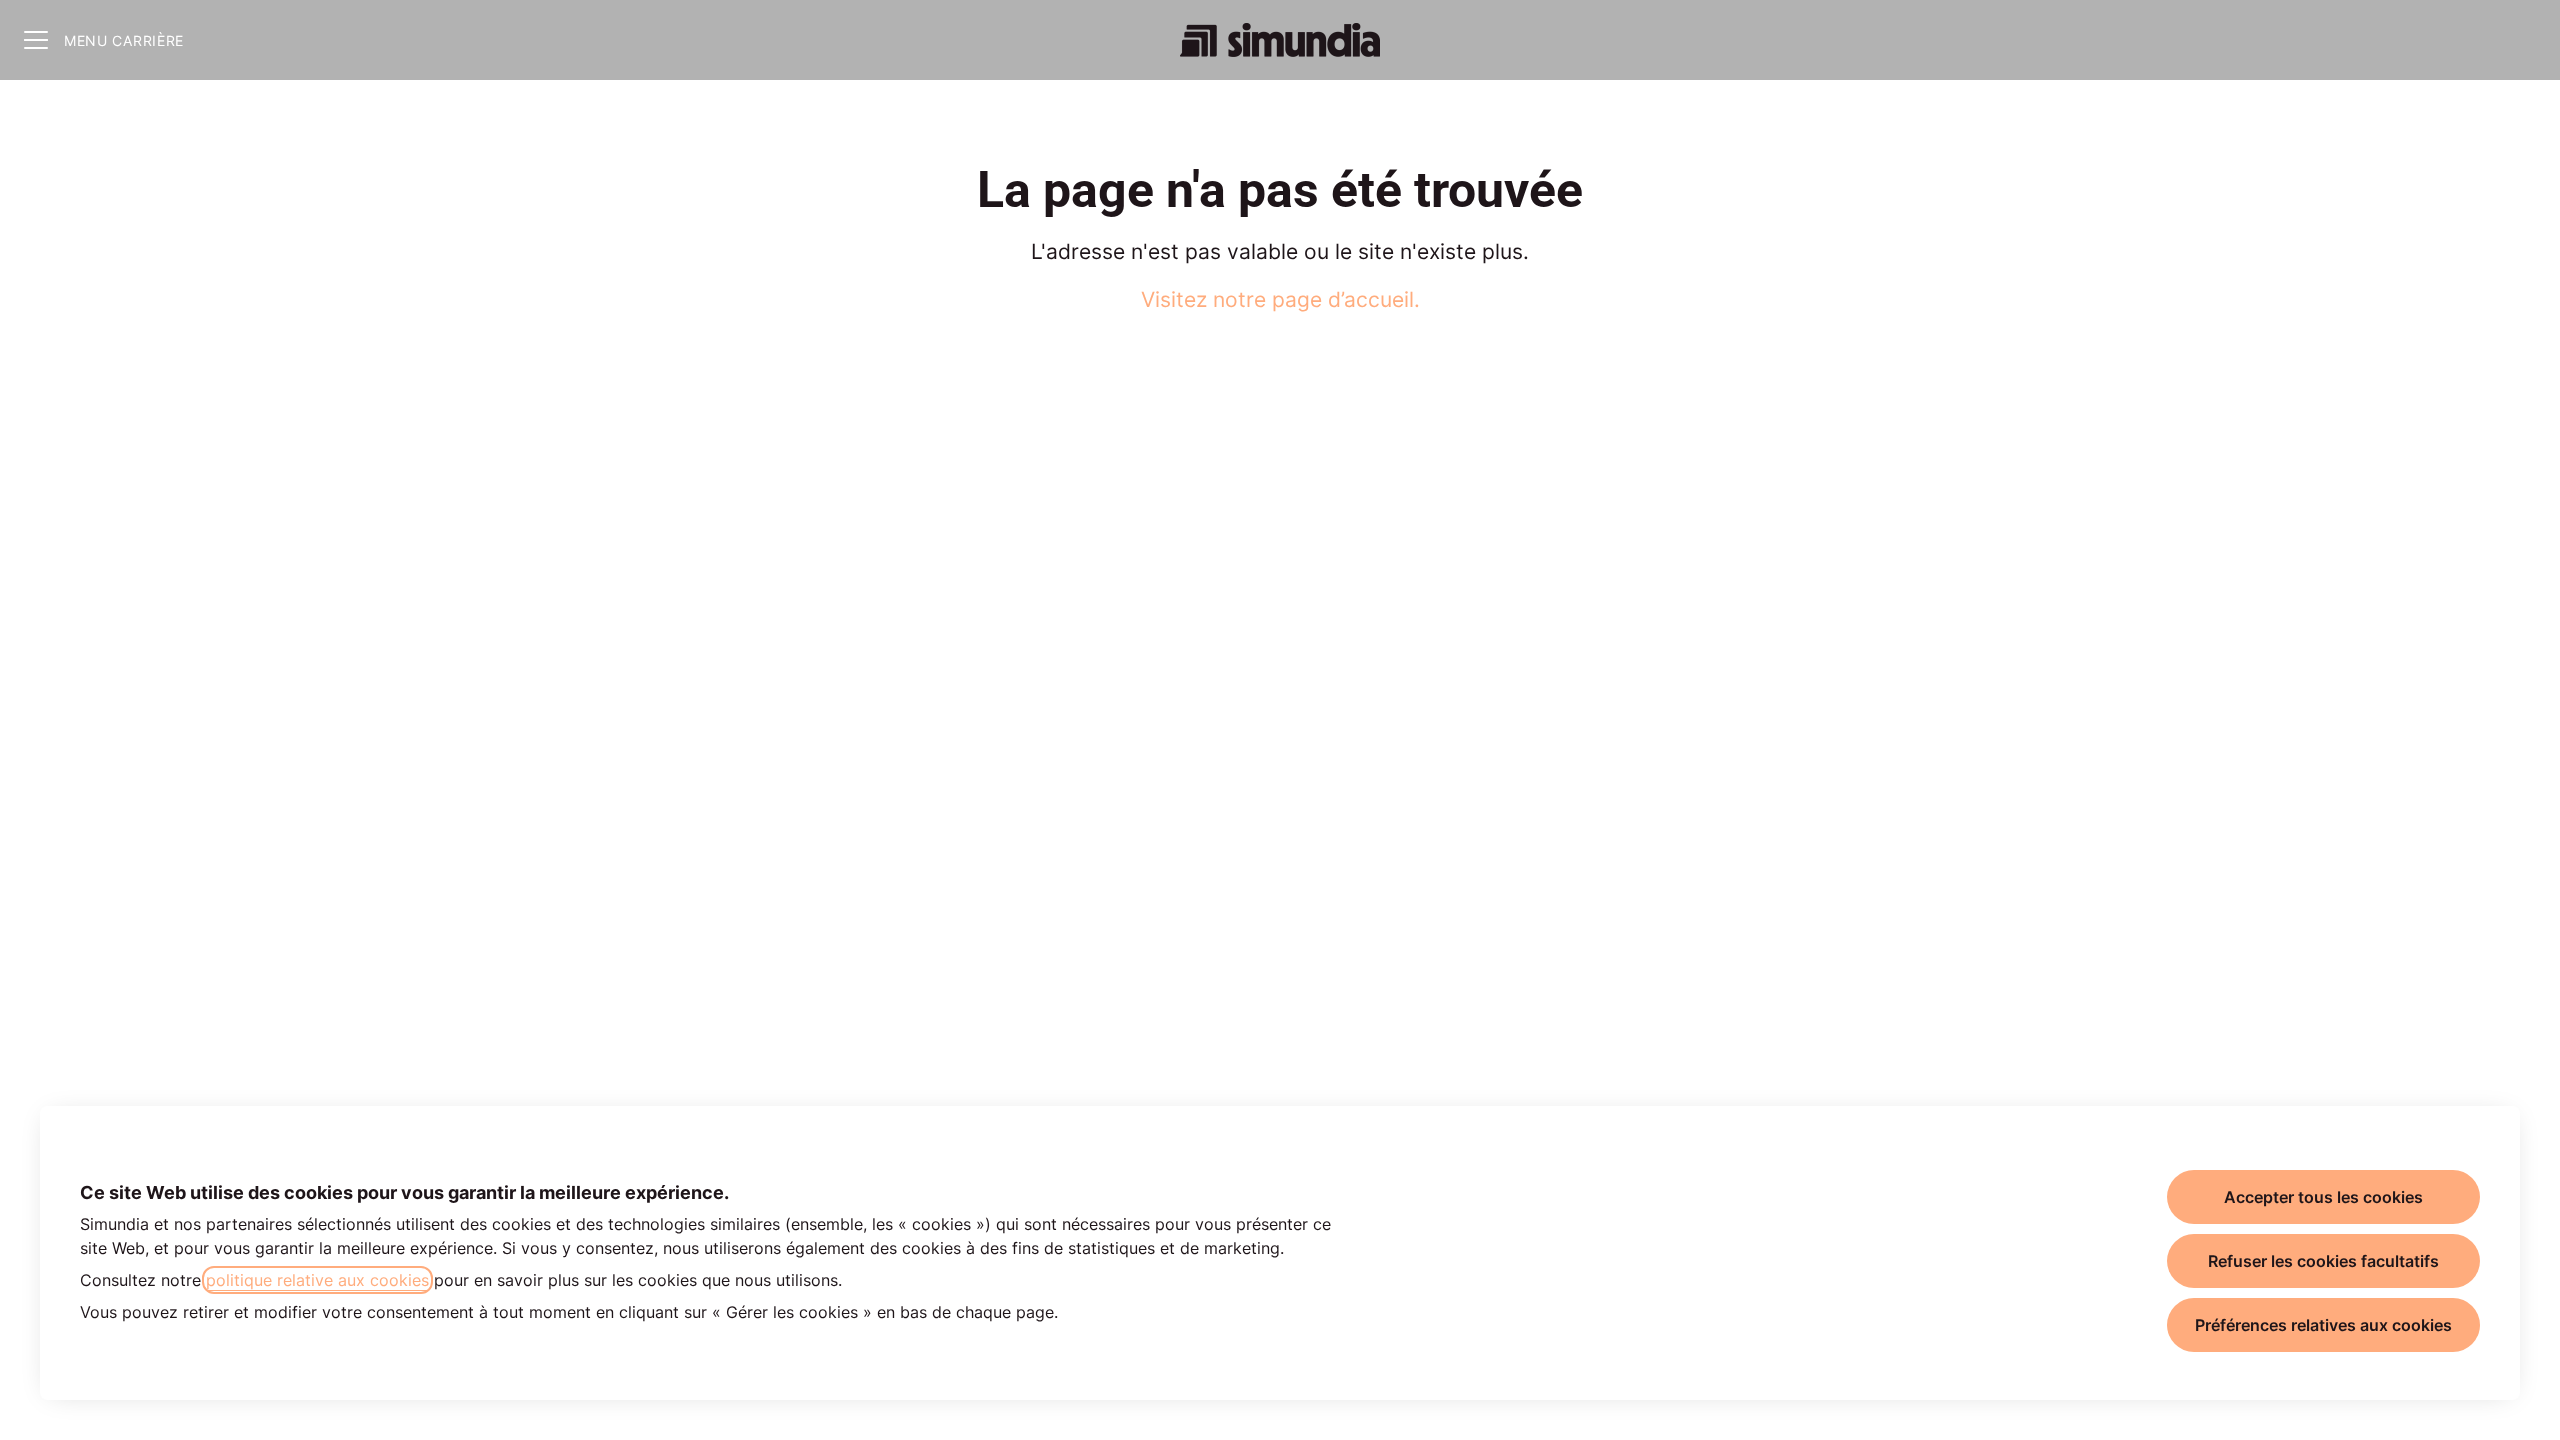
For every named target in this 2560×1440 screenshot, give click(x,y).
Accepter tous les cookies (2323, 1197)
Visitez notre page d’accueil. (1280, 299)
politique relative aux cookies (317, 1280)
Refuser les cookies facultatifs (2323, 1261)
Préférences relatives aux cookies (2323, 1325)
